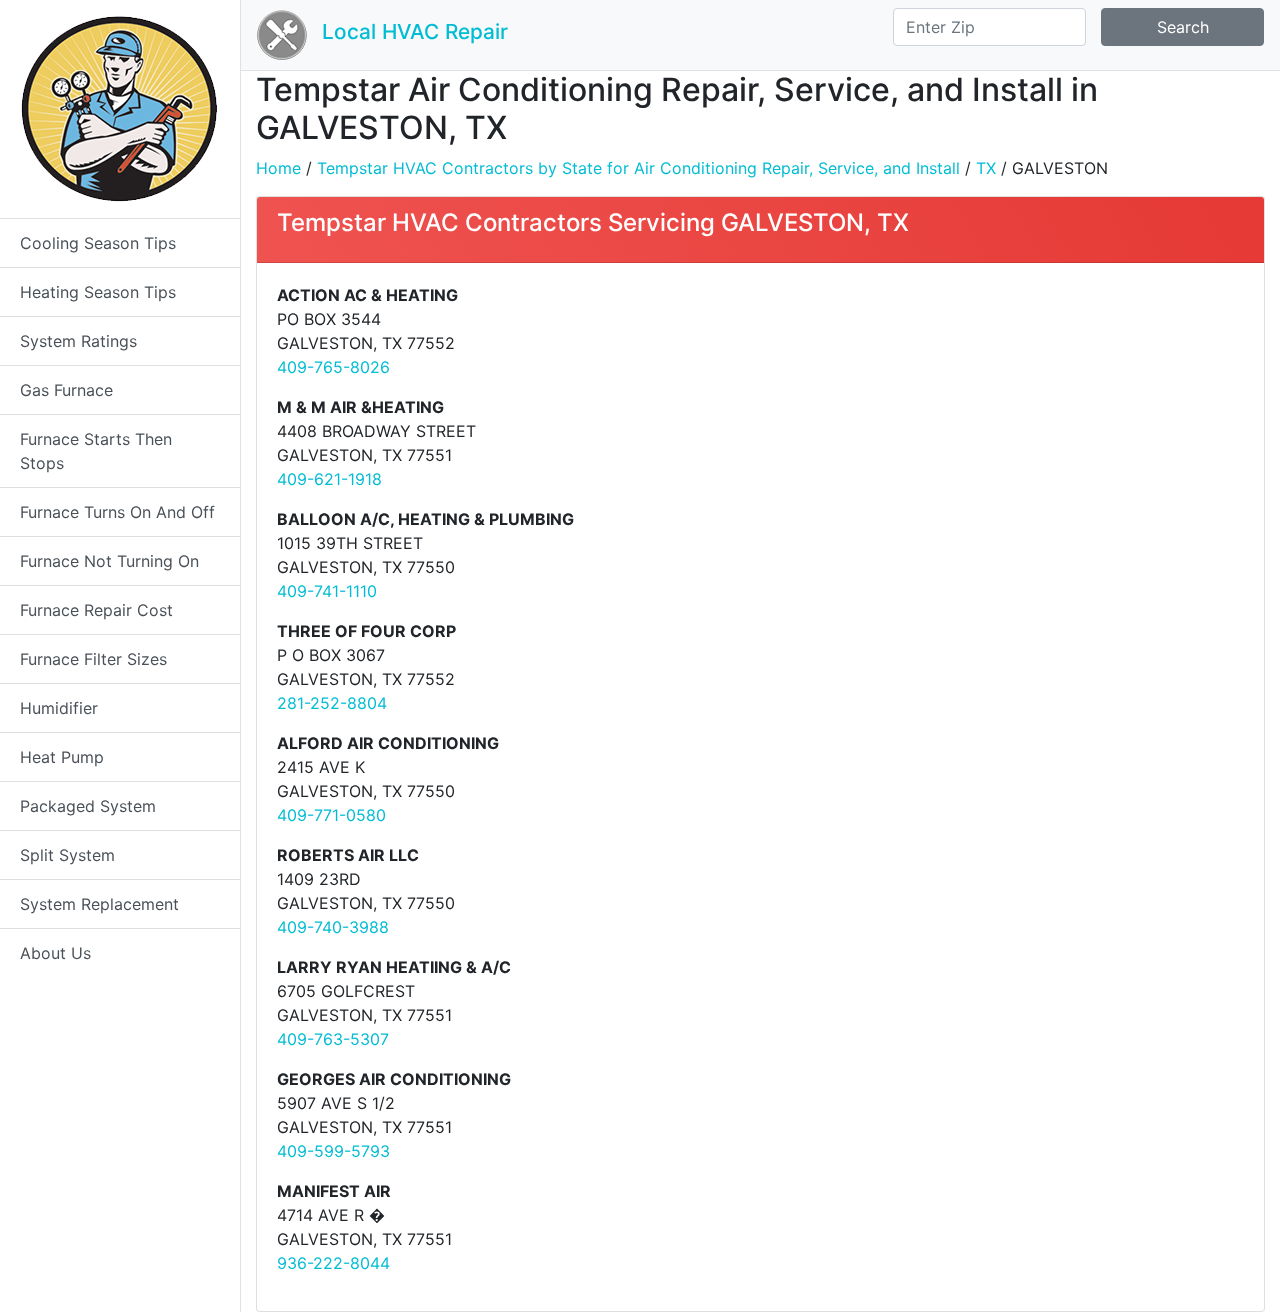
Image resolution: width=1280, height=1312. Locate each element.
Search (1183, 27)
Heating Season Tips (98, 292)
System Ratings (78, 341)
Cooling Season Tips (98, 243)
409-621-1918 (329, 479)
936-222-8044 (333, 1263)
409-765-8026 (333, 367)
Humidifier (59, 708)
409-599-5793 (333, 1151)
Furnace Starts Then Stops (96, 451)
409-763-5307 (333, 1039)
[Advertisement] (1009, 423)
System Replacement (99, 904)
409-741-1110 (327, 591)
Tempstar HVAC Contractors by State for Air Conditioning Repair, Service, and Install (638, 168)
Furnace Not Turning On (109, 561)
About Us (55, 953)
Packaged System (88, 806)
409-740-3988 (333, 927)
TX (986, 168)
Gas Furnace (66, 390)
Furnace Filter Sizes (93, 659)
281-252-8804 (332, 703)
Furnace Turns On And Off (117, 512)
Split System (67, 855)
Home (278, 168)
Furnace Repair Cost (96, 610)
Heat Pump (62, 757)
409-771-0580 (331, 815)
